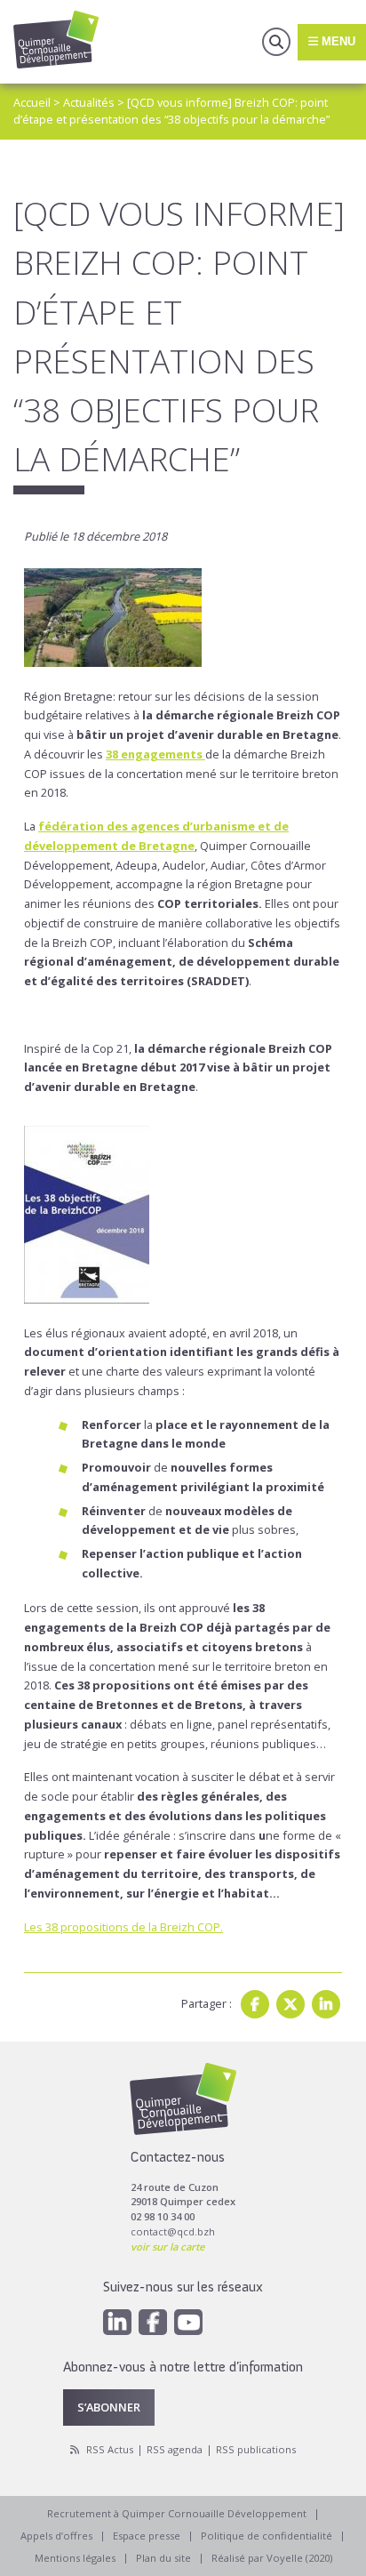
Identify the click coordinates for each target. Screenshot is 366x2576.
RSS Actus (110, 2449)
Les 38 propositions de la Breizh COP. (123, 1927)
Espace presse (147, 2536)
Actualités (89, 102)
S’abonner (109, 2407)
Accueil (32, 102)
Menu (337, 41)
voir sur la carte (167, 2247)
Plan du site (163, 2558)
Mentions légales (75, 2558)
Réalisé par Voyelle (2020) (272, 2558)
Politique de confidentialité (267, 2536)
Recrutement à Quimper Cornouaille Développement (177, 2513)
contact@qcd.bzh (173, 2231)
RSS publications (256, 2449)
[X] (290, 2004)
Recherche (276, 42)
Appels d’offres (56, 2536)
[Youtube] (188, 2322)
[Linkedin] (326, 2004)
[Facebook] (255, 2004)
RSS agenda (175, 2449)
